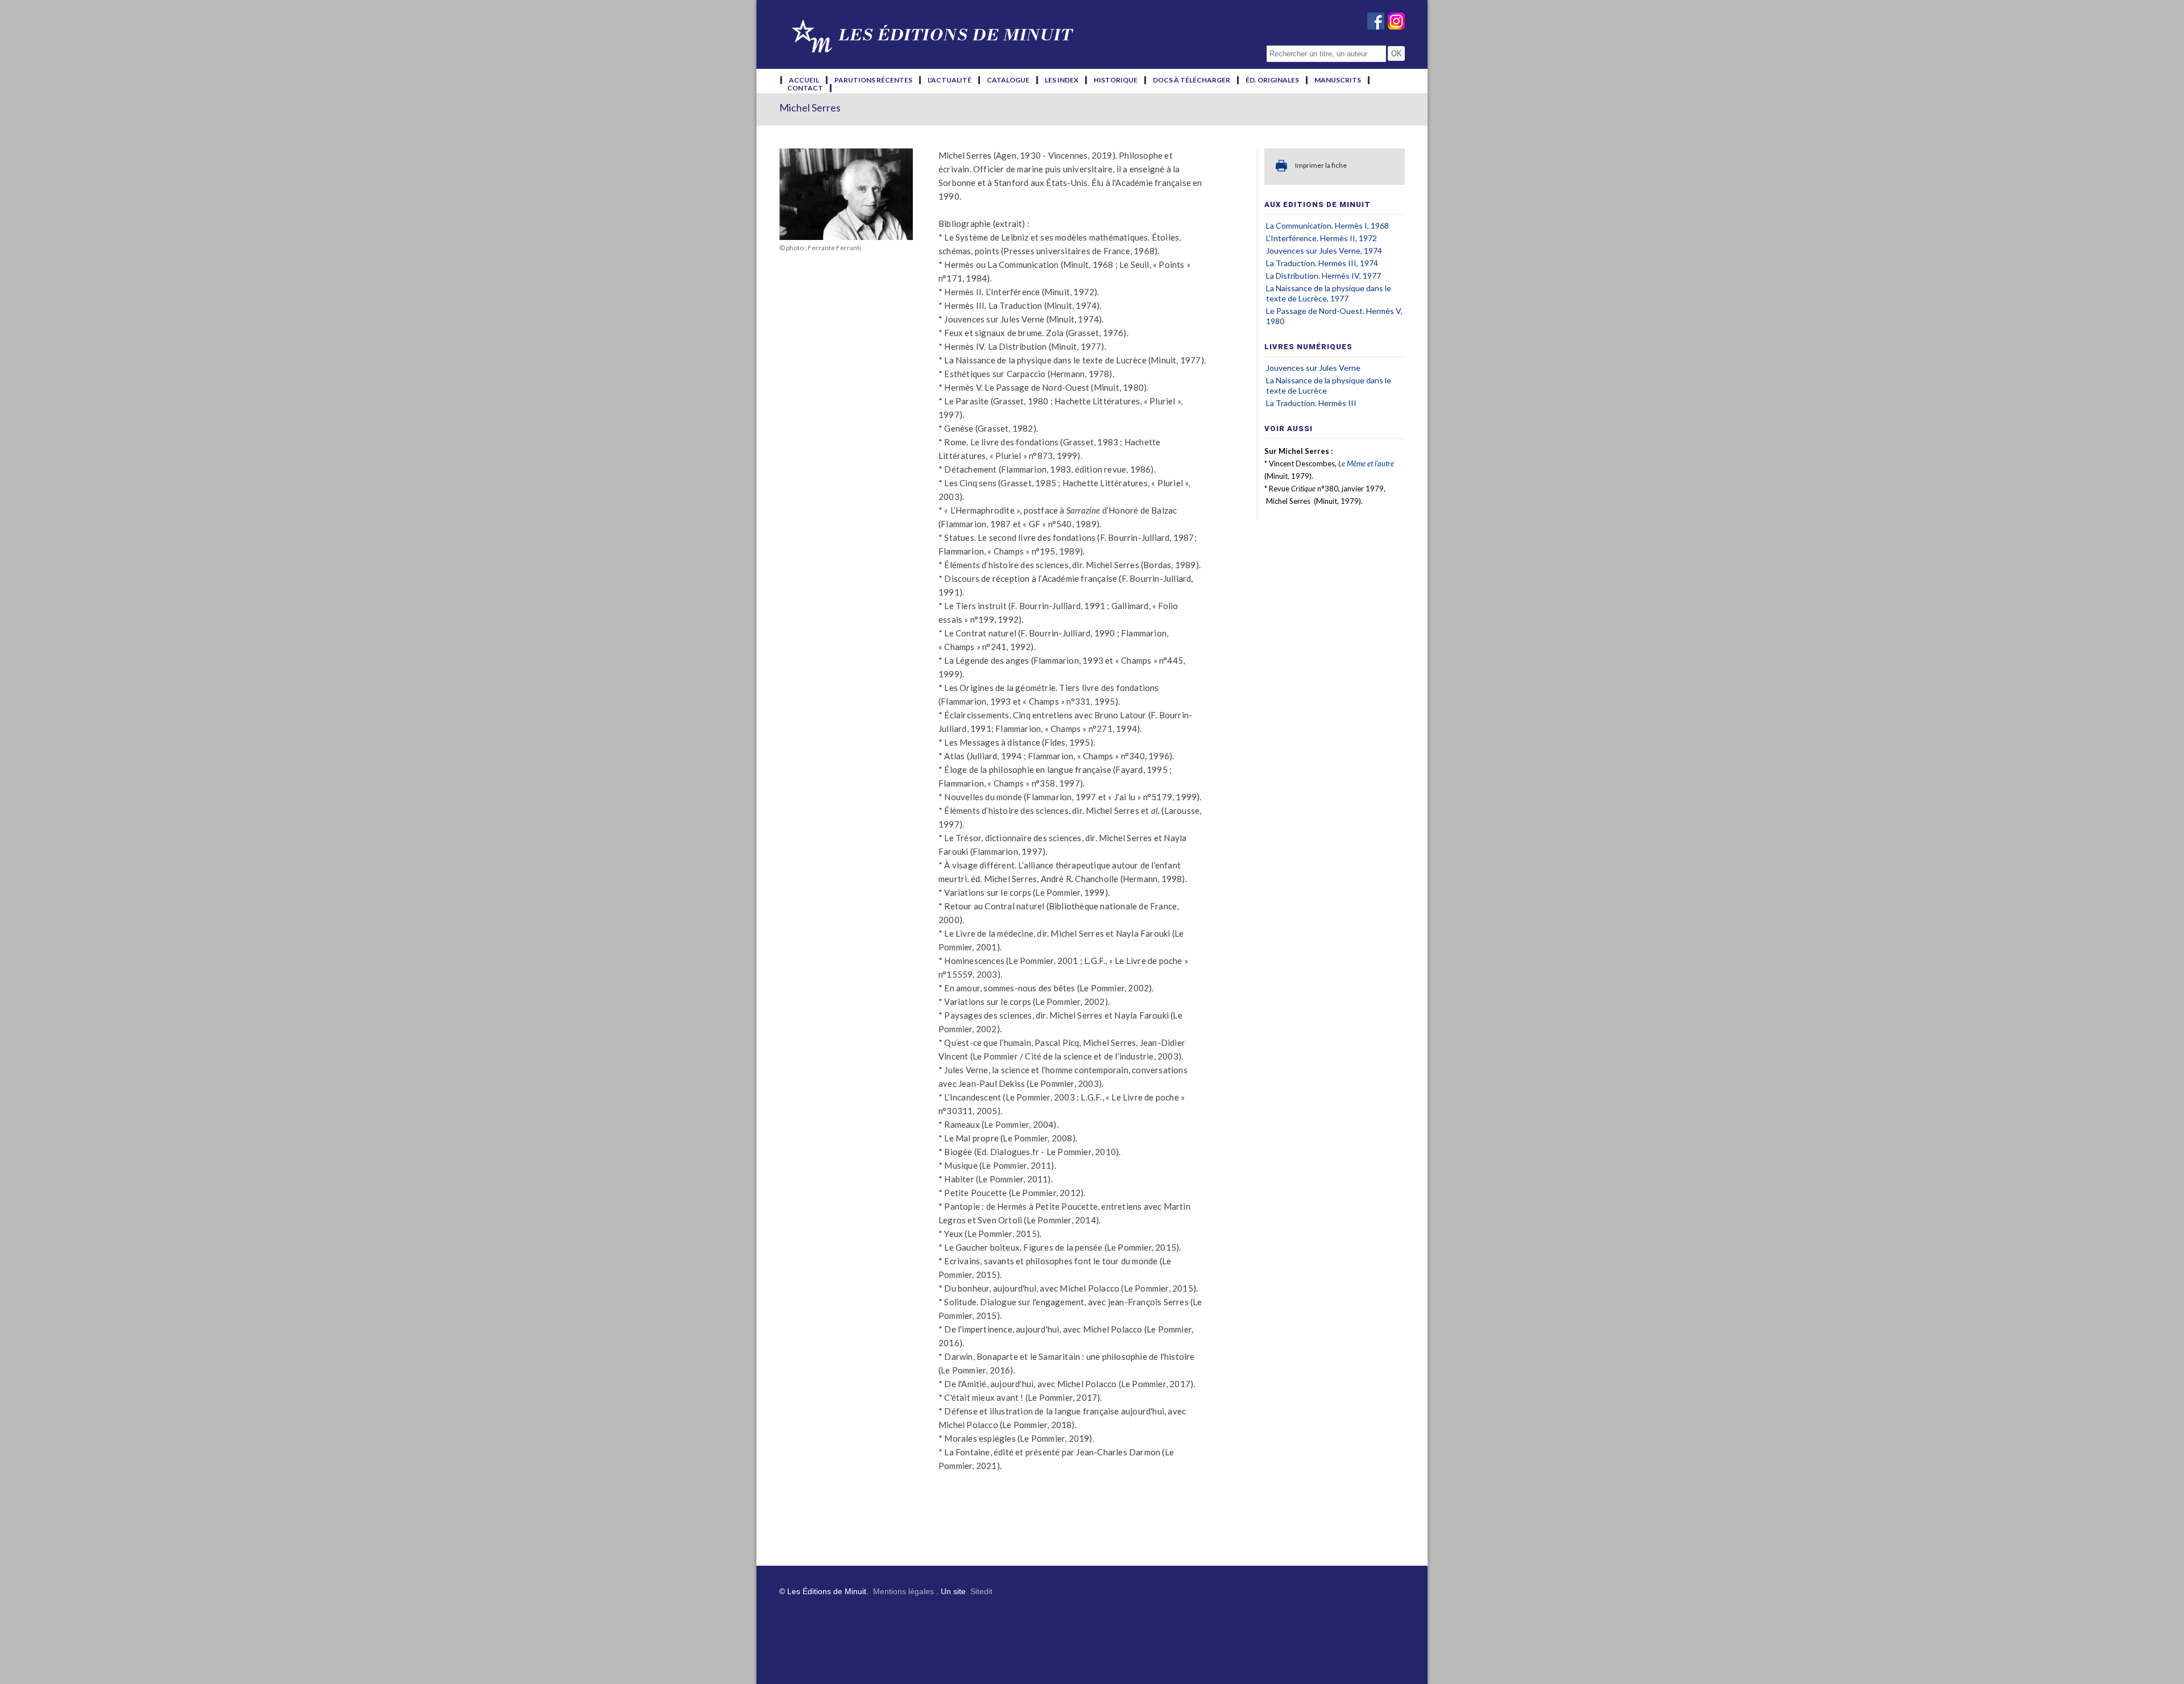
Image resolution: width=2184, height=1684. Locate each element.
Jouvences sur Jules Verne (1313, 368)
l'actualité (950, 80)
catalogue (1008, 80)
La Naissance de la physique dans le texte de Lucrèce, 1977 (1329, 293)
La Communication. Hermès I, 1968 (1327, 226)
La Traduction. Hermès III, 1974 (1322, 263)
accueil (804, 80)
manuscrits (1338, 80)
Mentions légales (903, 1591)
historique (1116, 80)
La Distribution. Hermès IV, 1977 (1323, 276)
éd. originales (1272, 80)
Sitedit (981, 1591)
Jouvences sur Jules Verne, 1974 (1324, 251)
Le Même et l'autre (1366, 464)
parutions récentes (873, 80)
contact (805, 88)
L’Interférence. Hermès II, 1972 (1321, 238)
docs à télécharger (1192, 80)
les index (1062, 80)
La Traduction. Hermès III (1311, 403)
